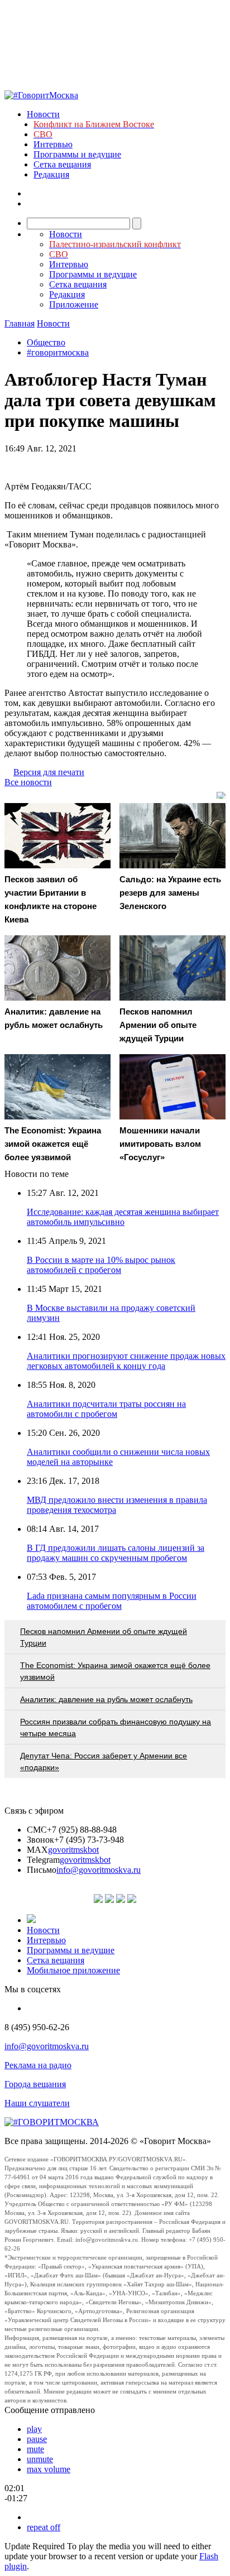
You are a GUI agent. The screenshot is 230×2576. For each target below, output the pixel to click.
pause (37, 2439)
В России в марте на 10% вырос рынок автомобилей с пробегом (101, 1265)
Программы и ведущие (77, 154)
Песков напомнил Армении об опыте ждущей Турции (104, 1637)
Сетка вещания (62, 164)
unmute (40, 2459)
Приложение (74, 304)
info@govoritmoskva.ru (99, 1870)
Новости (43, 114)
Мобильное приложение (73, 1970)
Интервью (53, 144)
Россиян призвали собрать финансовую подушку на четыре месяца (116, 1727)
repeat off (44, 2527)
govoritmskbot (73, 1850)
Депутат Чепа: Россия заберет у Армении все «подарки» (104, 1762)
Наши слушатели (37, 2103)
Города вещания (35, 2084)
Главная (20, 323)
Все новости (28, 782)
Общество (46, 342)
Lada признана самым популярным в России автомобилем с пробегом (112, 1601)
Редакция (51, 174)
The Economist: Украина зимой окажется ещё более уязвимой (115, 1671)
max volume (49, 2469)
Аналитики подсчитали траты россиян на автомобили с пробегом (106, 1409)
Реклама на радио (38, 2065)
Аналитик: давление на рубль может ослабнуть (106, 1699)
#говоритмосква (58, 352)
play (34, 2429)
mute (35, 2449)
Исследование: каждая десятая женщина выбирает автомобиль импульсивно (123, 1217)
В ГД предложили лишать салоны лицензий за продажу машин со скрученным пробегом (116, 1553)
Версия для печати (49, 772)
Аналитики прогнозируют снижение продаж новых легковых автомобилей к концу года (126, 1361)
